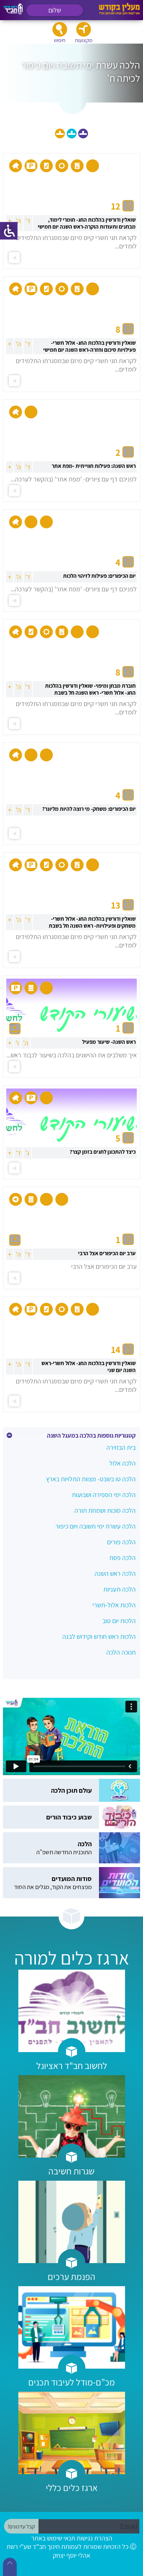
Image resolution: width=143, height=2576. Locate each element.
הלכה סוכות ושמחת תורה (105, 1510)
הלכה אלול (122, 1463)
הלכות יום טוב (119, 1621)
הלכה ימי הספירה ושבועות (104, 1495)
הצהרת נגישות (94, 2538)
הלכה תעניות (120, 1589)
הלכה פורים (121, 1542)
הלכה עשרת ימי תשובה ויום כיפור (96, 1526)
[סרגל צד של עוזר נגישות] (9, 231)
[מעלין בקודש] (119, 13)
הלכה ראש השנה (115, 1573)
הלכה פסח (123, 1558)
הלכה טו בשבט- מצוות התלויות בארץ (91, 1479)
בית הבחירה (121, 1447)
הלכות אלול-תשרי (114, 1605)
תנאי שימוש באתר (53, 2538)
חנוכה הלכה (121, 1652)
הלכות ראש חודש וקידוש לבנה (99, 1636)
